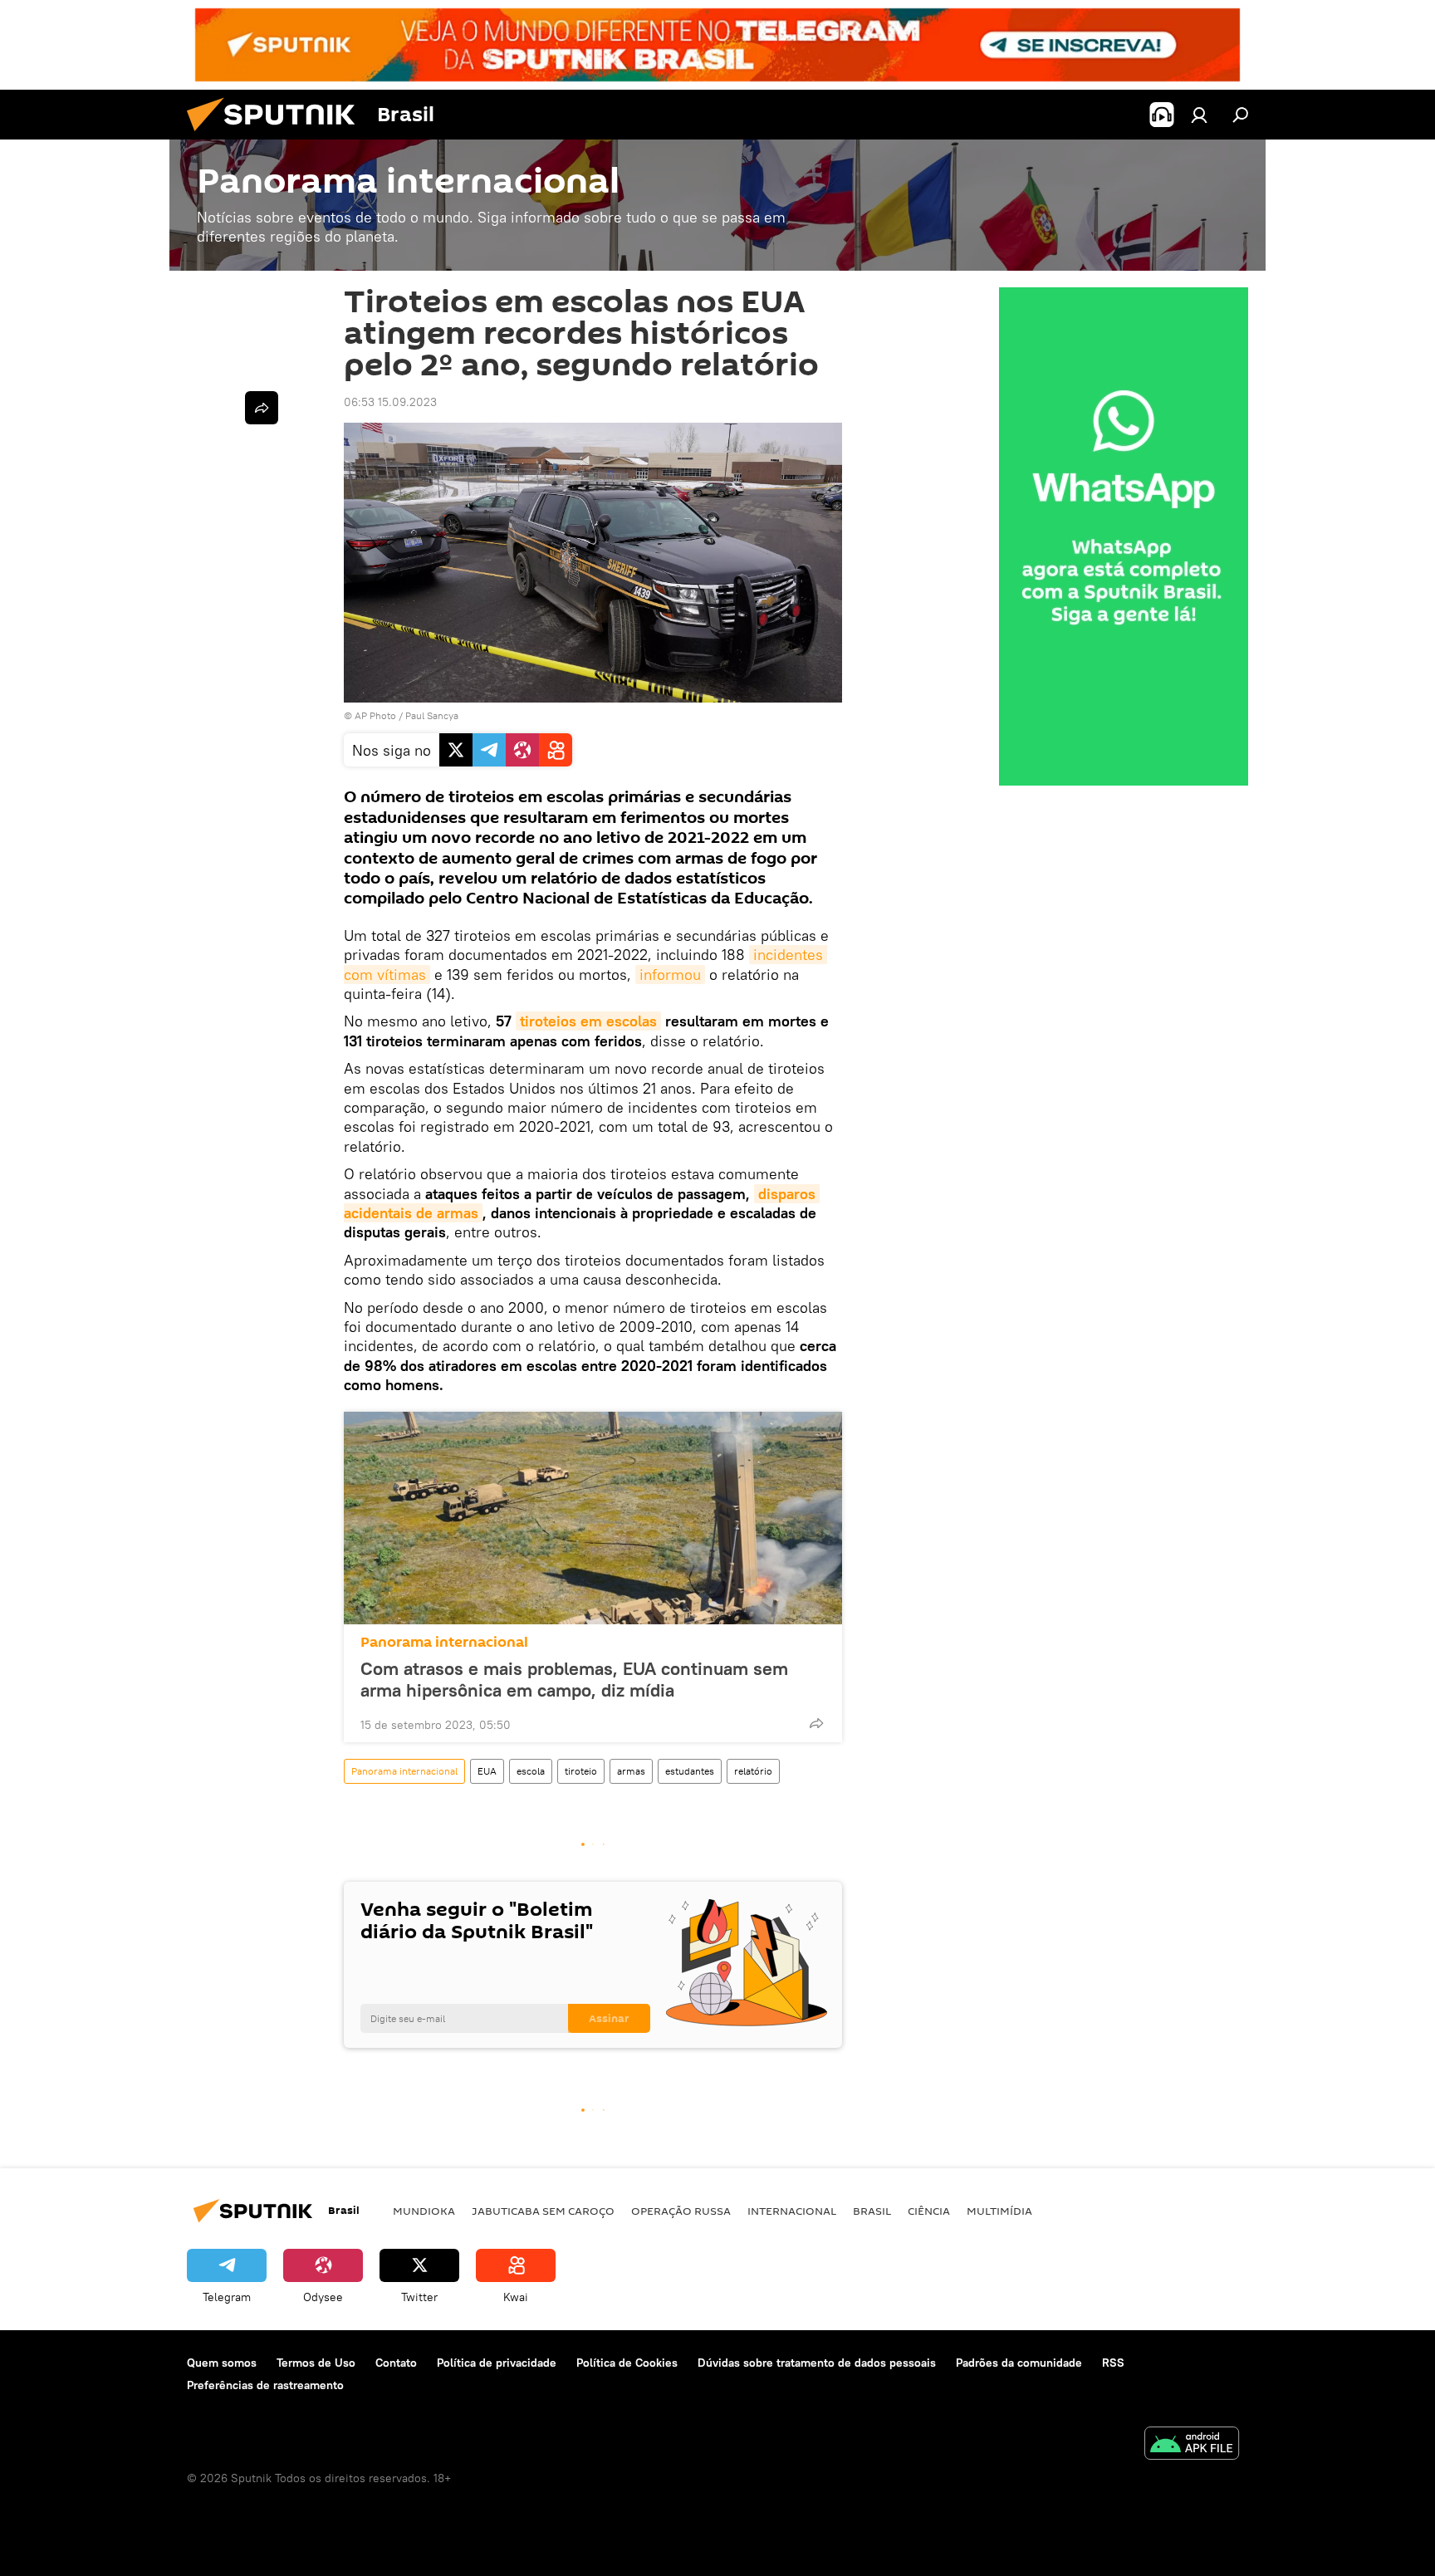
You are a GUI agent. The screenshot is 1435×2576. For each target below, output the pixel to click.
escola (531, 1771)
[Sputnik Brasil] (277, 135)
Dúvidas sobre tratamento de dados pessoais (817, 2363)
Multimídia (999, 2211)
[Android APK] (1192, 2445)
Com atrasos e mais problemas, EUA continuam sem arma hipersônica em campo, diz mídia (574, 1679)
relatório (753, 1771)
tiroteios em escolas (588, 1021)
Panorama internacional (444, 1642)
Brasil (872, 2211)
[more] (816, 1723)
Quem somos (222, 2363)
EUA (487, 1771)
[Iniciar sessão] (1199, 115)
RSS (1113, 2363)
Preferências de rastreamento (265, 2385)
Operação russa (681, 2211)
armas (631, 1771)
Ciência (929, 2211)
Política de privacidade (497, 2363)
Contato (396, 2363)
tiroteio (581, 1771)
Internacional (792, 2211)
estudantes (690, 1771)
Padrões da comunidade (1019, 2363)
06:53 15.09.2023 (390, 402)
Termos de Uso (316, 2363)
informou (670, 975)
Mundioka (424, 2211)
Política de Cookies (627, 2363)
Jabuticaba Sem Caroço (543, 2211)
